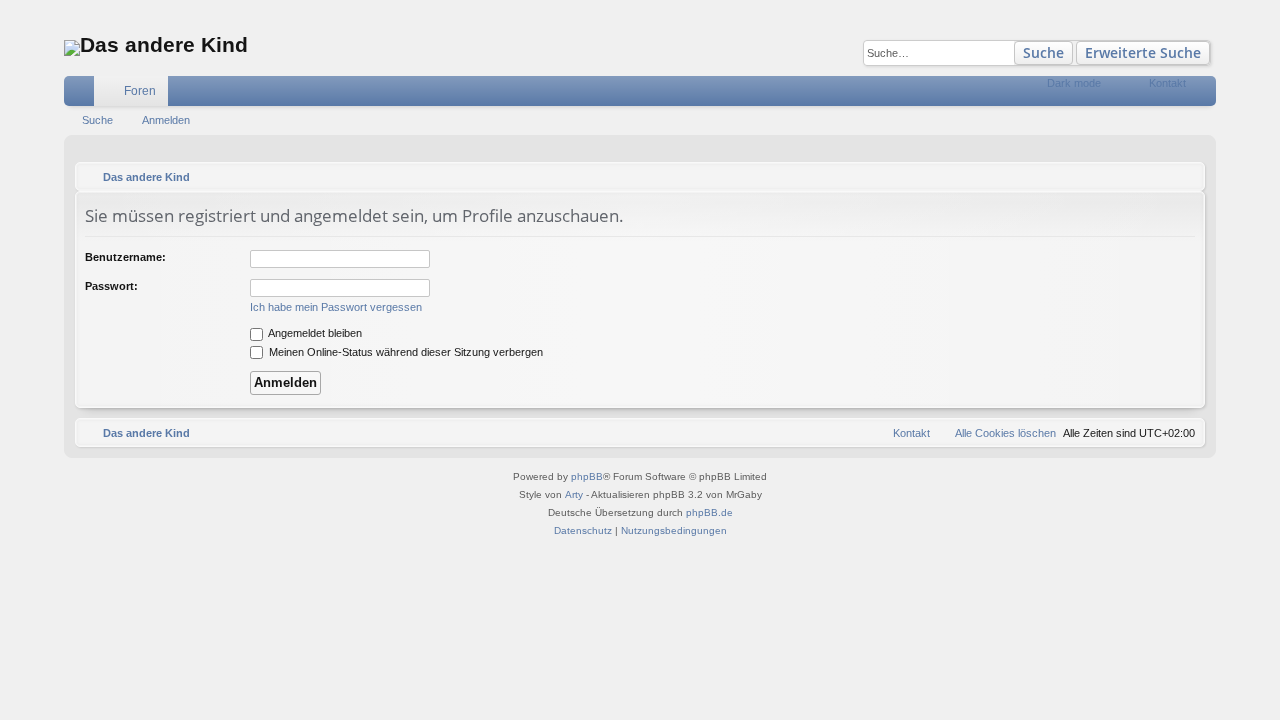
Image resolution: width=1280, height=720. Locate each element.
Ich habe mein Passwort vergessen (336, 307)
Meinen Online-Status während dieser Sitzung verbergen (404, 352)
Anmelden (166, 120)
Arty (574, 494)
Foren (140, 91)
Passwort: (111, 286)
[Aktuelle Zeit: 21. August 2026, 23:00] (1185, 177)
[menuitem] (1116, 91)
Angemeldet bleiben (314, 333)
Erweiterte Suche (1143, 52)
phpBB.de (709, 512)
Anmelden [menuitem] (1205, 95)
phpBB (587, 476)
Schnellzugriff (83, 95)
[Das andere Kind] (72, 48)
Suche (1043, 52)
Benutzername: (125, 257)
